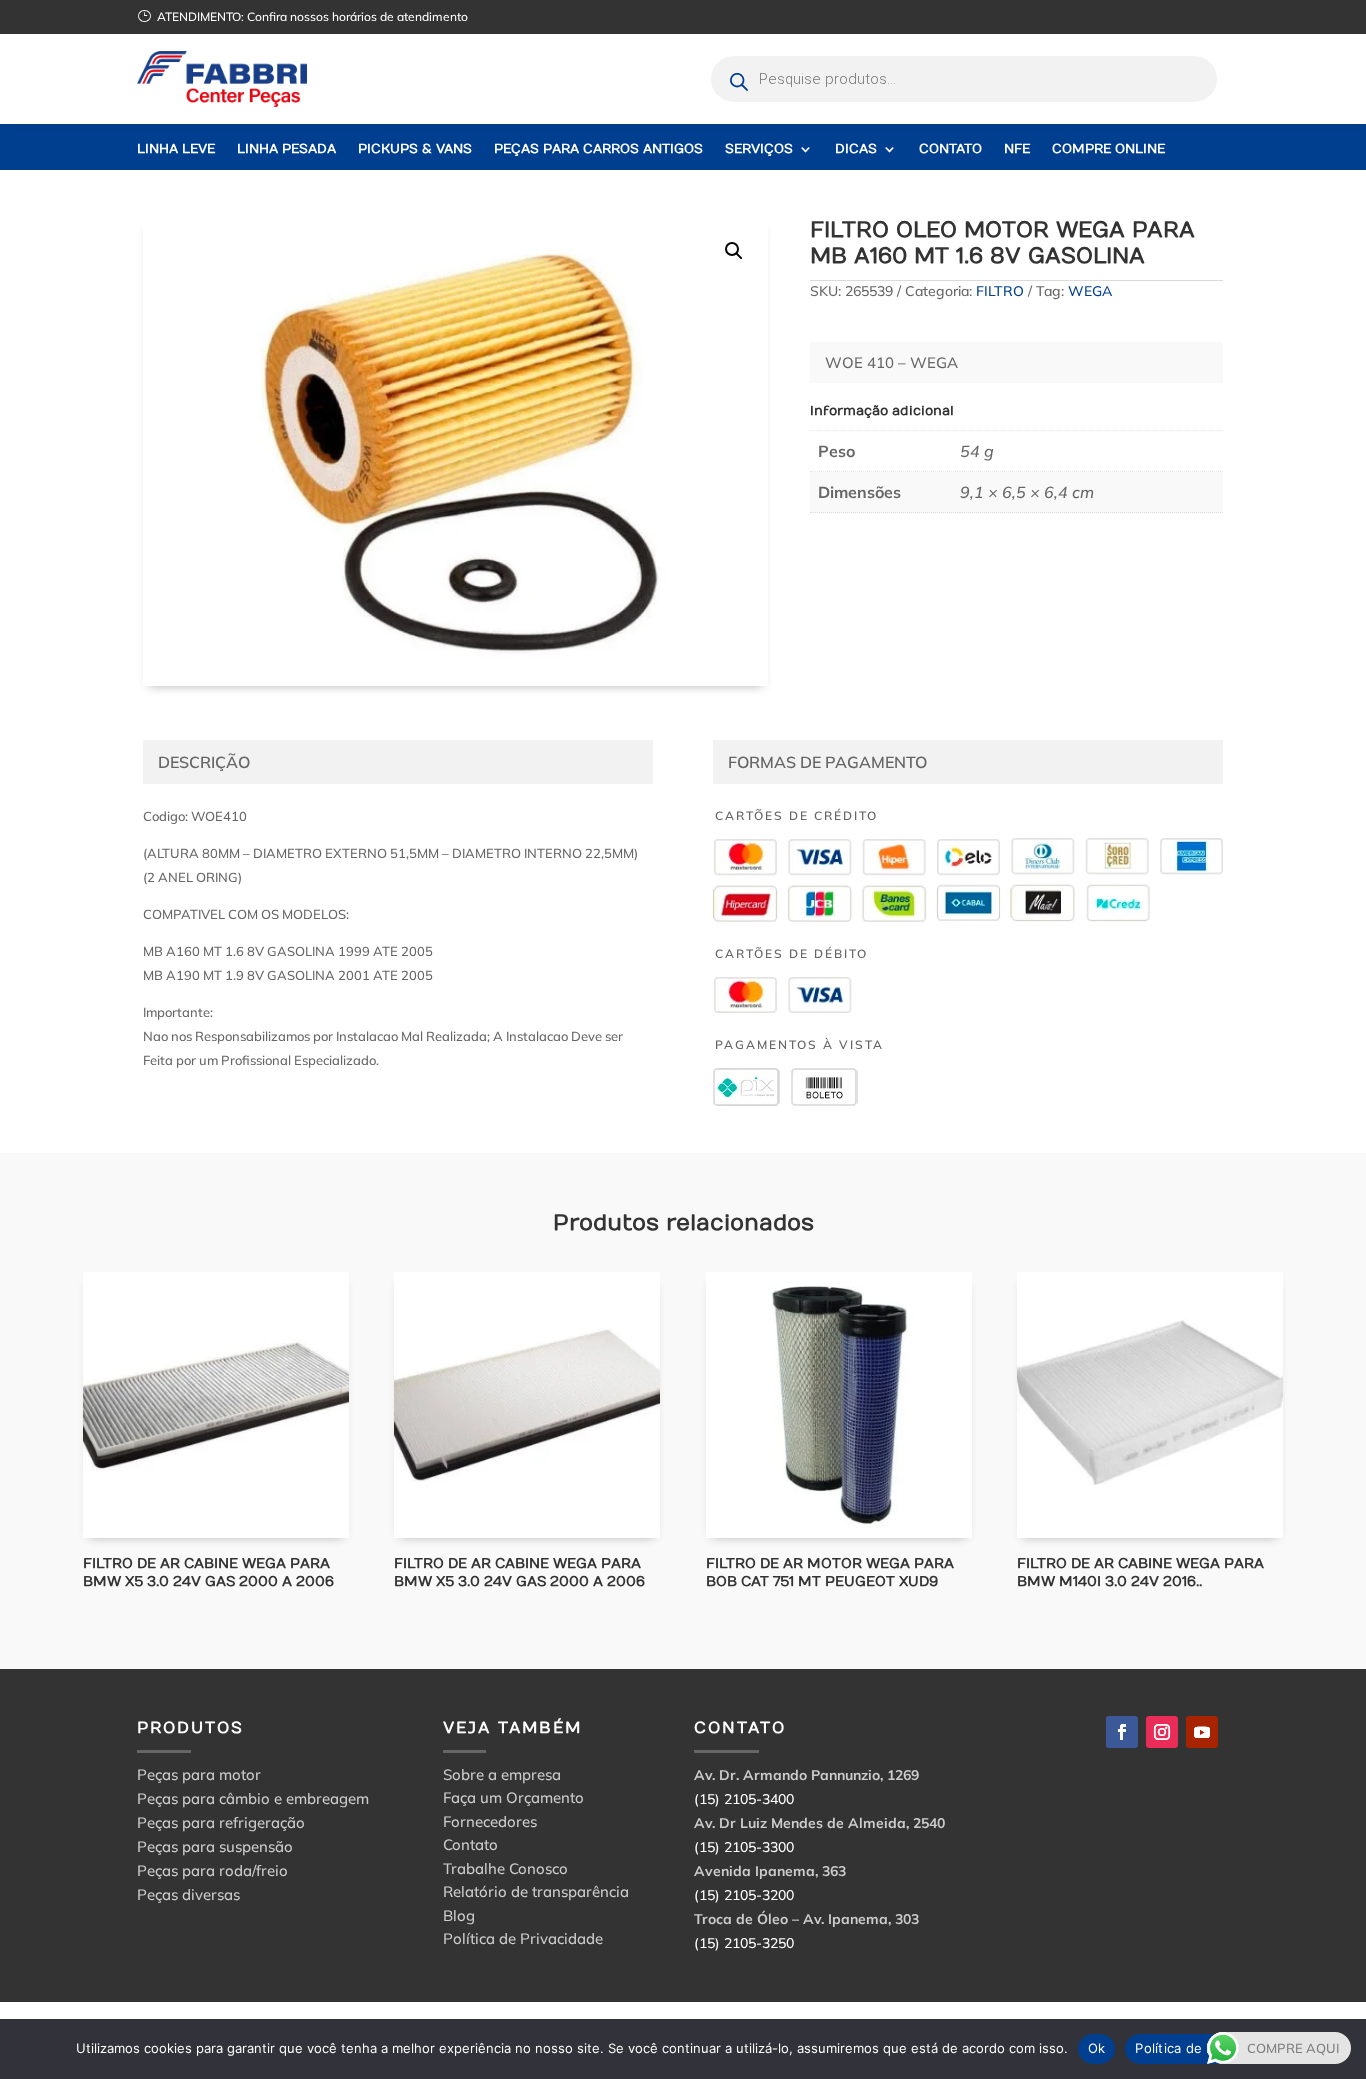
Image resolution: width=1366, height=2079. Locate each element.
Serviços (759, 149)
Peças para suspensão (215, 1846)
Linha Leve (176, 149)
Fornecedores (490, 1824)
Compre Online (1108, 149)
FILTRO (1000, 291)
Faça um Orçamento (513, 1800)
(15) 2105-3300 (744, 1847)
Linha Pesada (286, 149)
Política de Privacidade (523, 1941)
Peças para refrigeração (221, 1822)
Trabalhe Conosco (505, 1871)
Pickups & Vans (415, 149)
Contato (950, 149)
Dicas (856, 149)
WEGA (1090, 291)
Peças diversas (188, 1894)
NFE (1017, 149)
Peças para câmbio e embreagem (253, 1798)
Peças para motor (199, 1774)
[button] (734, 251)
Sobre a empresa (502, 1777)
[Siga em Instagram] (1162, 1732)
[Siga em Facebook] (1122, 1732)
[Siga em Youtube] (1202, 1732)
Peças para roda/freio (212, 1870)
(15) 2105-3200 (744, 1895)
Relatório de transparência (536, 1894)
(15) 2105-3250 (744, 1943)
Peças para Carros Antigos (598, 149)
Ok (1097, 2048)
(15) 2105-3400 (744, 1799)
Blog (459, 1918)
